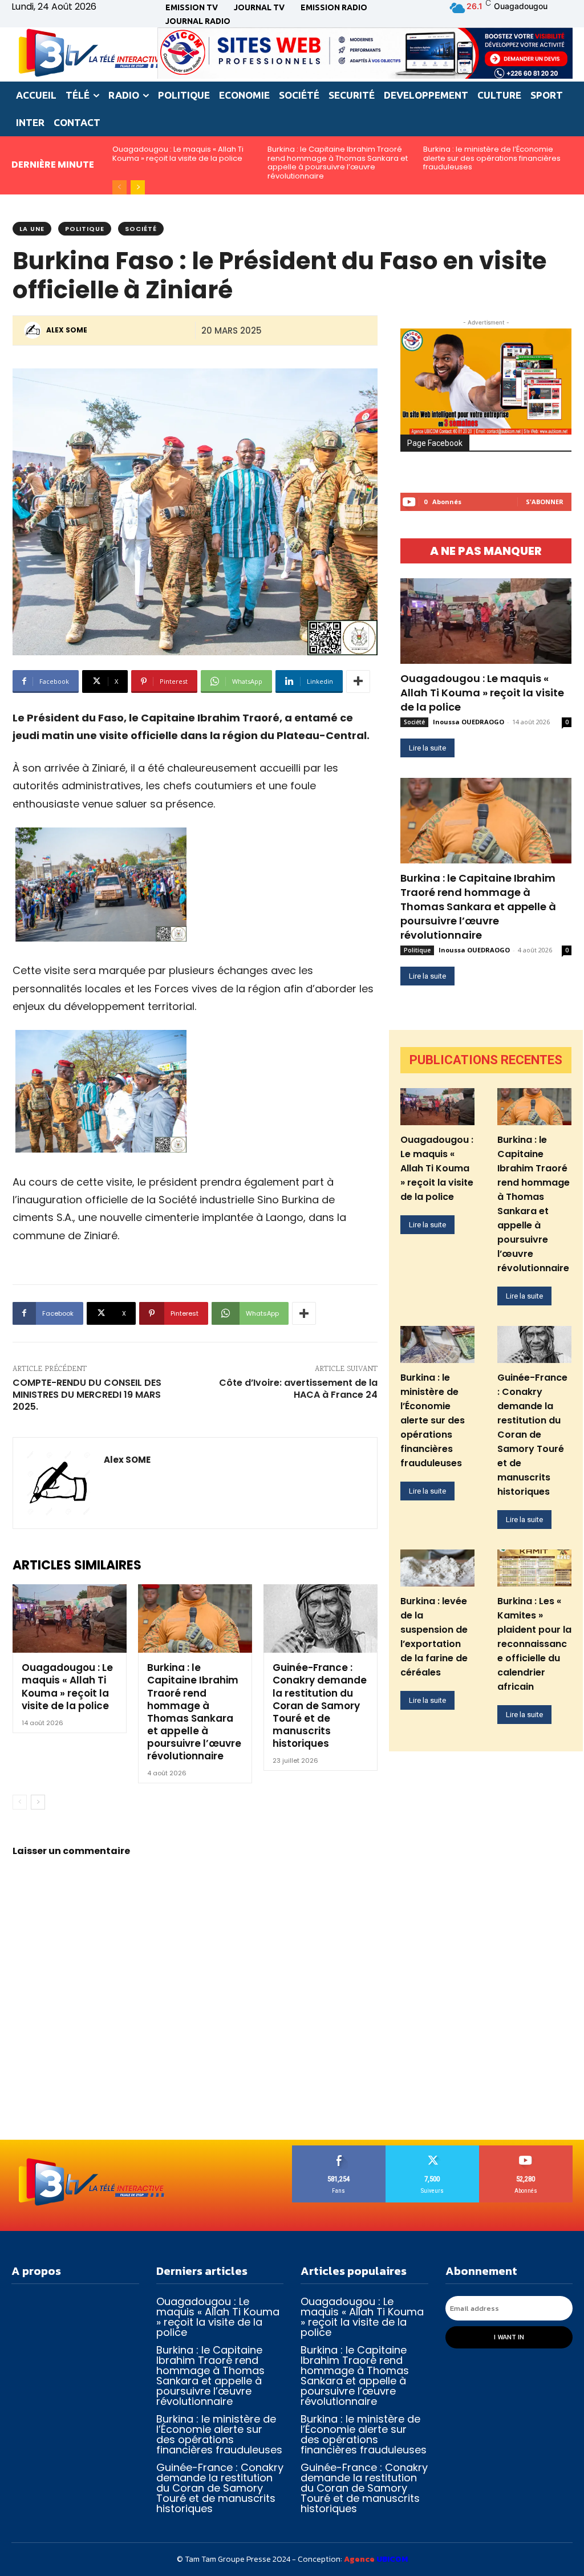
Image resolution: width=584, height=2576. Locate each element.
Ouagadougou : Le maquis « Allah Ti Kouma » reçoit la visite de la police (178, 154)
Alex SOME (67, 330)
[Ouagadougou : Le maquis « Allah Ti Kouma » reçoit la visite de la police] (70, 1618)
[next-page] (138, 187)
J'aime (339, 2150)
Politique (85, 229)
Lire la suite (427, 748)
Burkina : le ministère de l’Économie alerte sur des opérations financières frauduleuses (492, 158)
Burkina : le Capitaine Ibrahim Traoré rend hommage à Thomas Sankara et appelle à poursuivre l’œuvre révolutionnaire (338, 163)
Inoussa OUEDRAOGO (469, 722)
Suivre (432, 2150)
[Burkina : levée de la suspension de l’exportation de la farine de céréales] (437, 1568)
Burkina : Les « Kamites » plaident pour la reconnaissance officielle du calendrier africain (534, 1644)
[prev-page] (119, 187)
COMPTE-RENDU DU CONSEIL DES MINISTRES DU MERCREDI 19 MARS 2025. (87, 1395)
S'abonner (545, 502)
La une (32, 229)
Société (141, 229)
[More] (358, 681)
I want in (509, 2337)
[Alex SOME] (34, 330)
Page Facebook (435, 443)
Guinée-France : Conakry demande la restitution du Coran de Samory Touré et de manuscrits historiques (320, 1705)
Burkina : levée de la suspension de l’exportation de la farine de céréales (434, 1637)
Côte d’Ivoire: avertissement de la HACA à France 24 (298, 1389)
